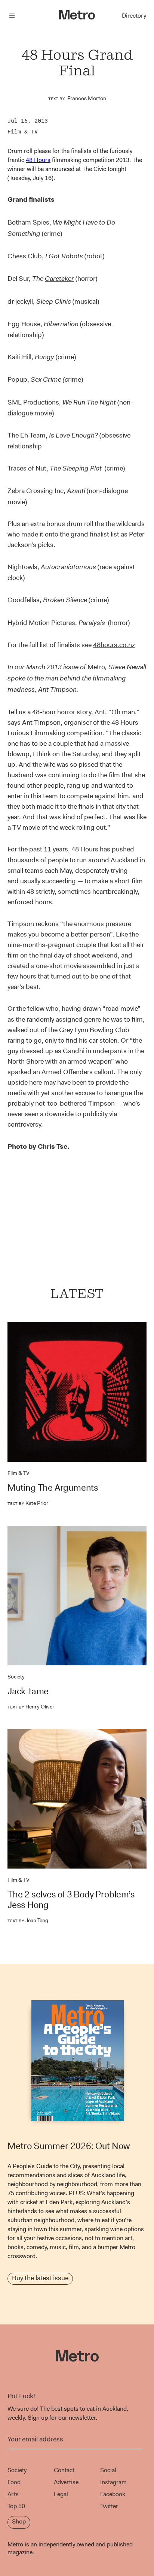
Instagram (113, 2482)
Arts (13, 2494)
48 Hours (38, 160)
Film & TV (23, 131)
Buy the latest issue (40, 2278)
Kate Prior (28, 1503)
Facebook (113, 2494)
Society (16, 1677)
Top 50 (16, 2506)
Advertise (66, 2482)
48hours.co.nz (114, 645)
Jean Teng (28, 1920)
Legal (61, 2494)
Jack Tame (28, 1691)
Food (14, 2482)
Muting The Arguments (53, 1488)
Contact (64, 2470)
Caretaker (59, 279)
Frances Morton (87, 98)
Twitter (109, 2506)
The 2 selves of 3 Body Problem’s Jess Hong (71, 1900)
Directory (134, 16)
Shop (19, 2521)
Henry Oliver (31, 1707)
